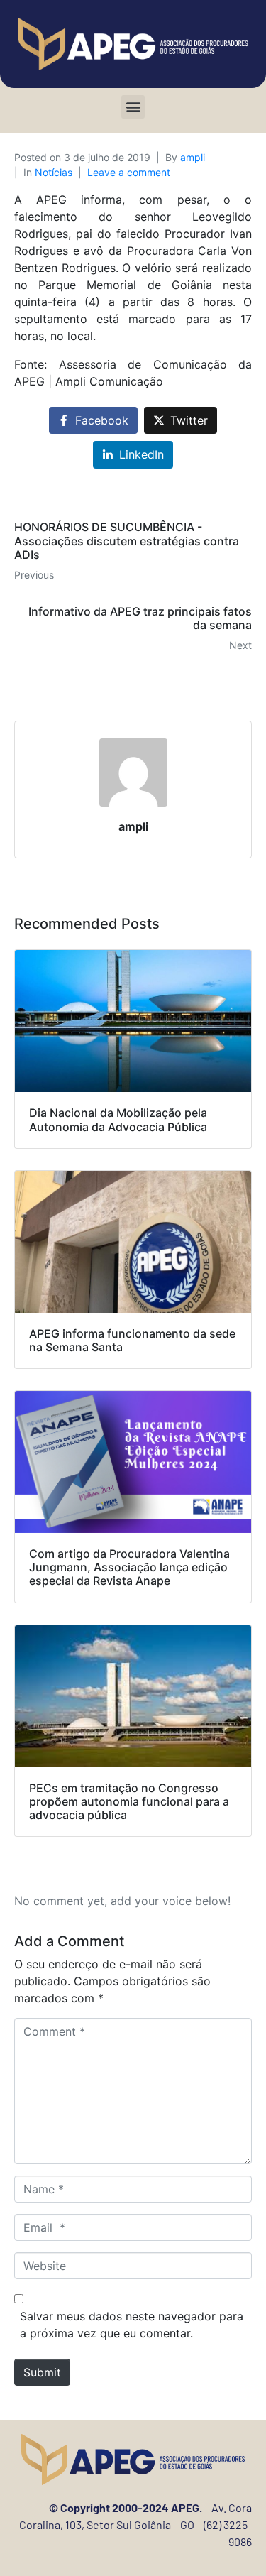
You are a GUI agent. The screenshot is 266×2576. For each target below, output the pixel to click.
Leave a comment (129, 172)
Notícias (54, 172)
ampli (193, 157)
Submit (42, 2372)
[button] (133, 107)
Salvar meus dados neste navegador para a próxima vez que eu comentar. (132, 2325)
